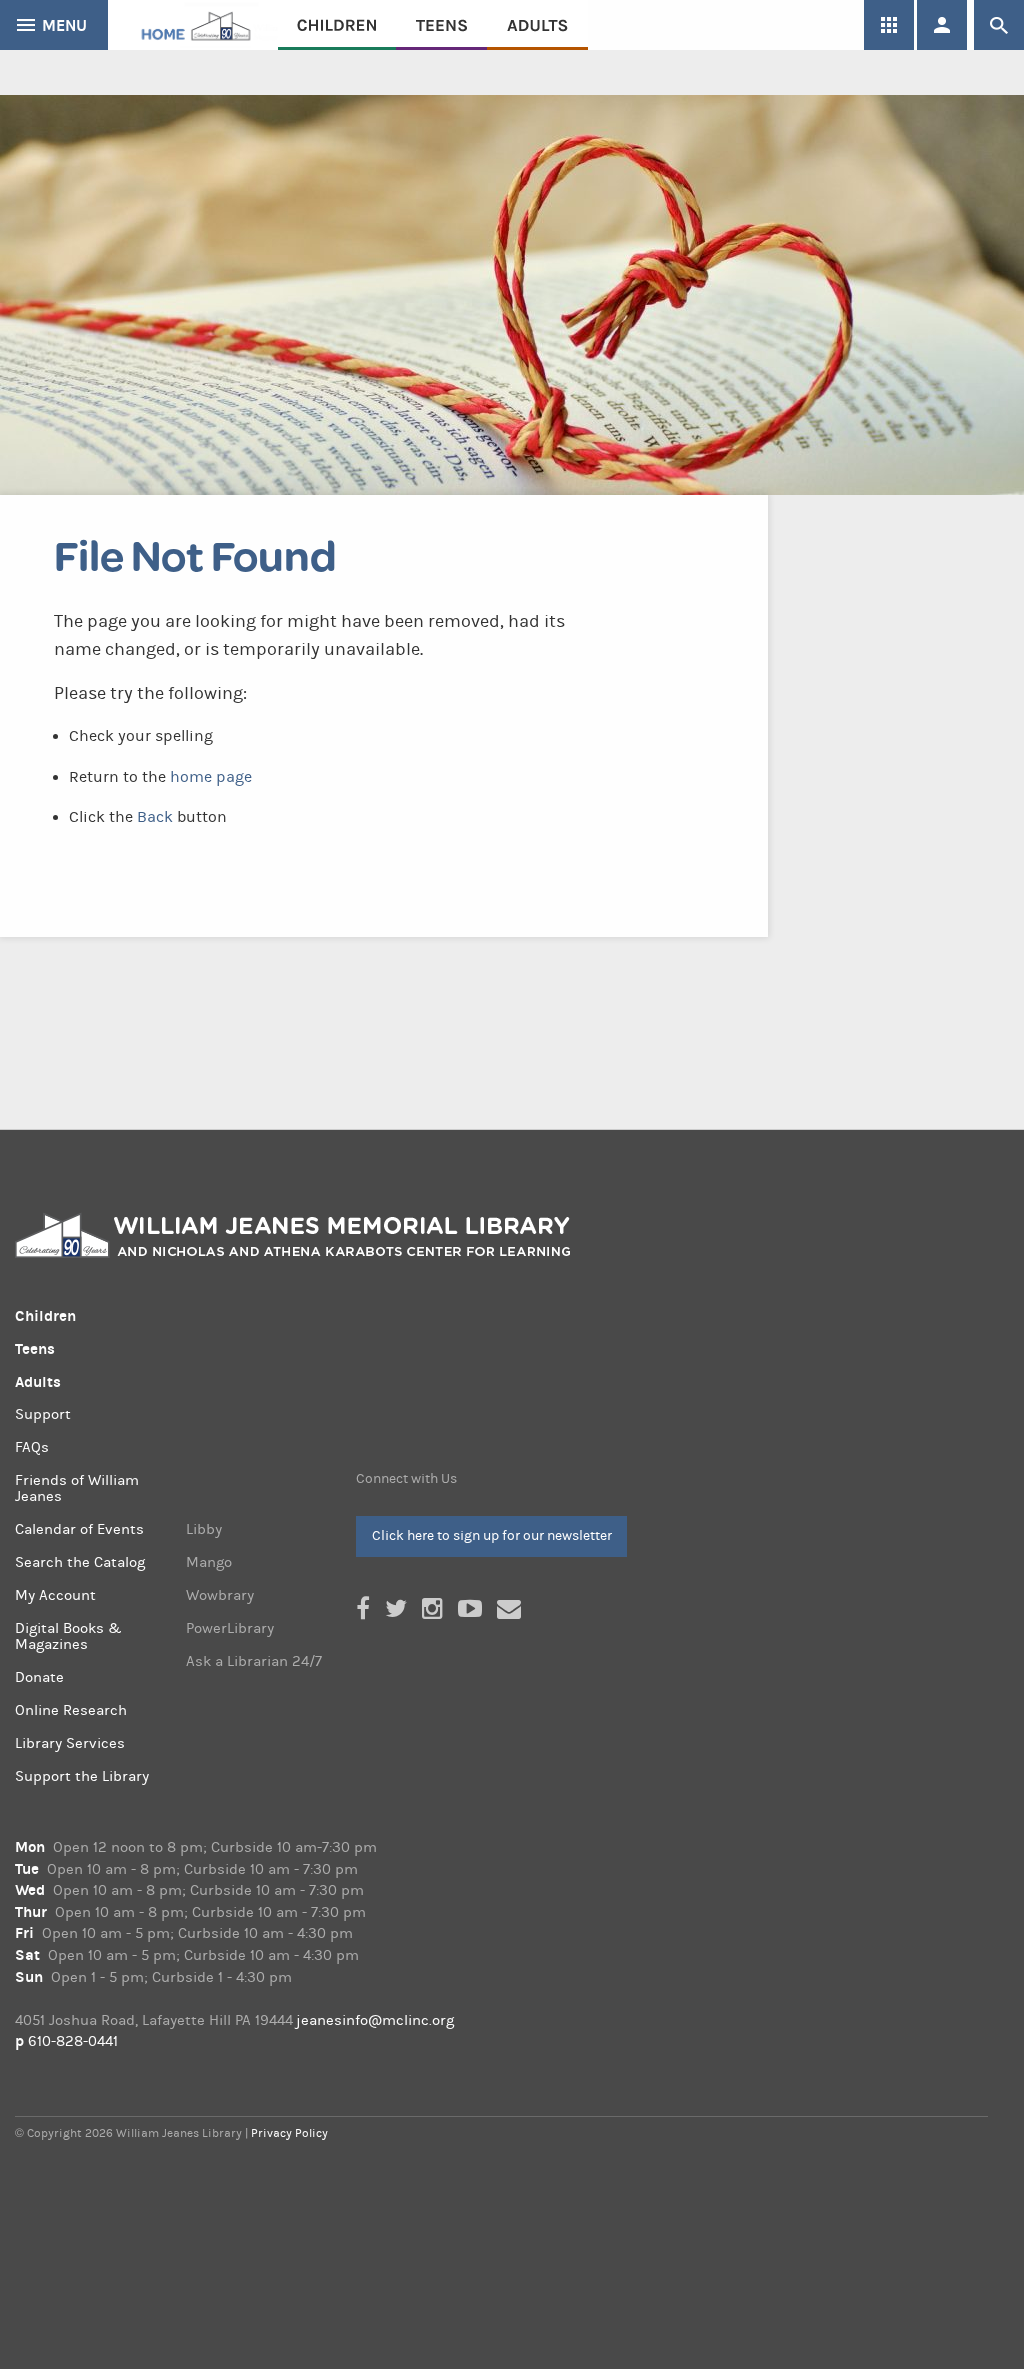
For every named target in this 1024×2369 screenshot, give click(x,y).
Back (155, 817)
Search (999, 25)
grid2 (889, 25)
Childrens (337, 25)
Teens (441, 25)
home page (211, 777)
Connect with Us (406, 1479)
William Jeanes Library (193, 25)
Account (942, 25)
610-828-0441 (73, 2041)
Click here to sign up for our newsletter (492, 1535)
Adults (537, 25)
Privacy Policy (289, 2133)
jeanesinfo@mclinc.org (375, 2020)
